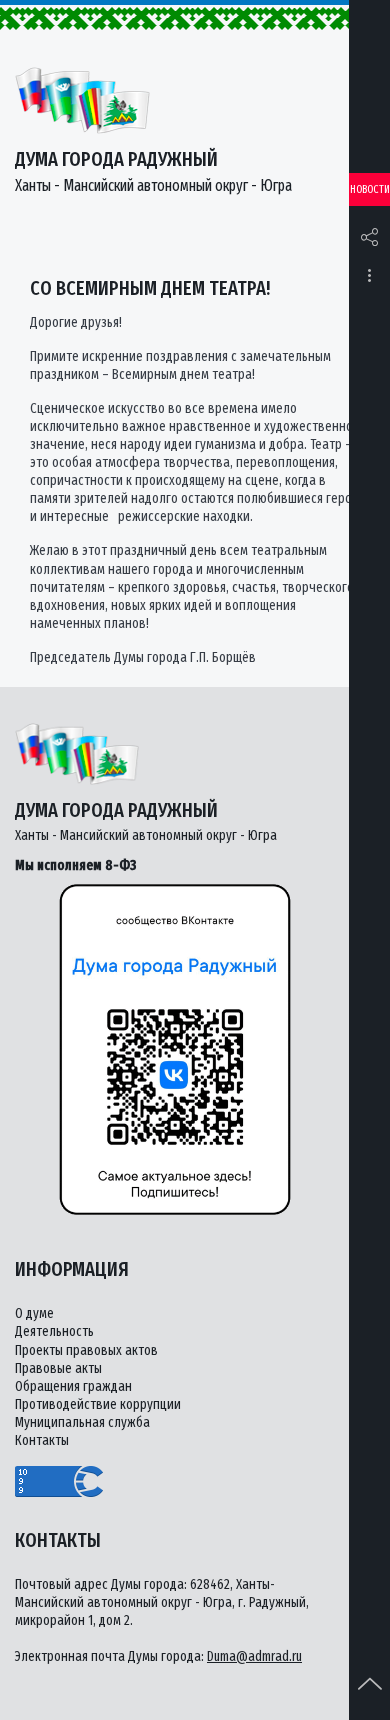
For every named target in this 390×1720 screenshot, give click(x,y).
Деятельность (54, 1331)
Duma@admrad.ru (254, 1656)
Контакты (42, 1440)
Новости (370, 189)
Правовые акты (58, 1368)
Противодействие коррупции (98, 1404)
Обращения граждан (73, 1386)
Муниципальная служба (82, 1422)
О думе (34, 1313)
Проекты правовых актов (86, 1350)
